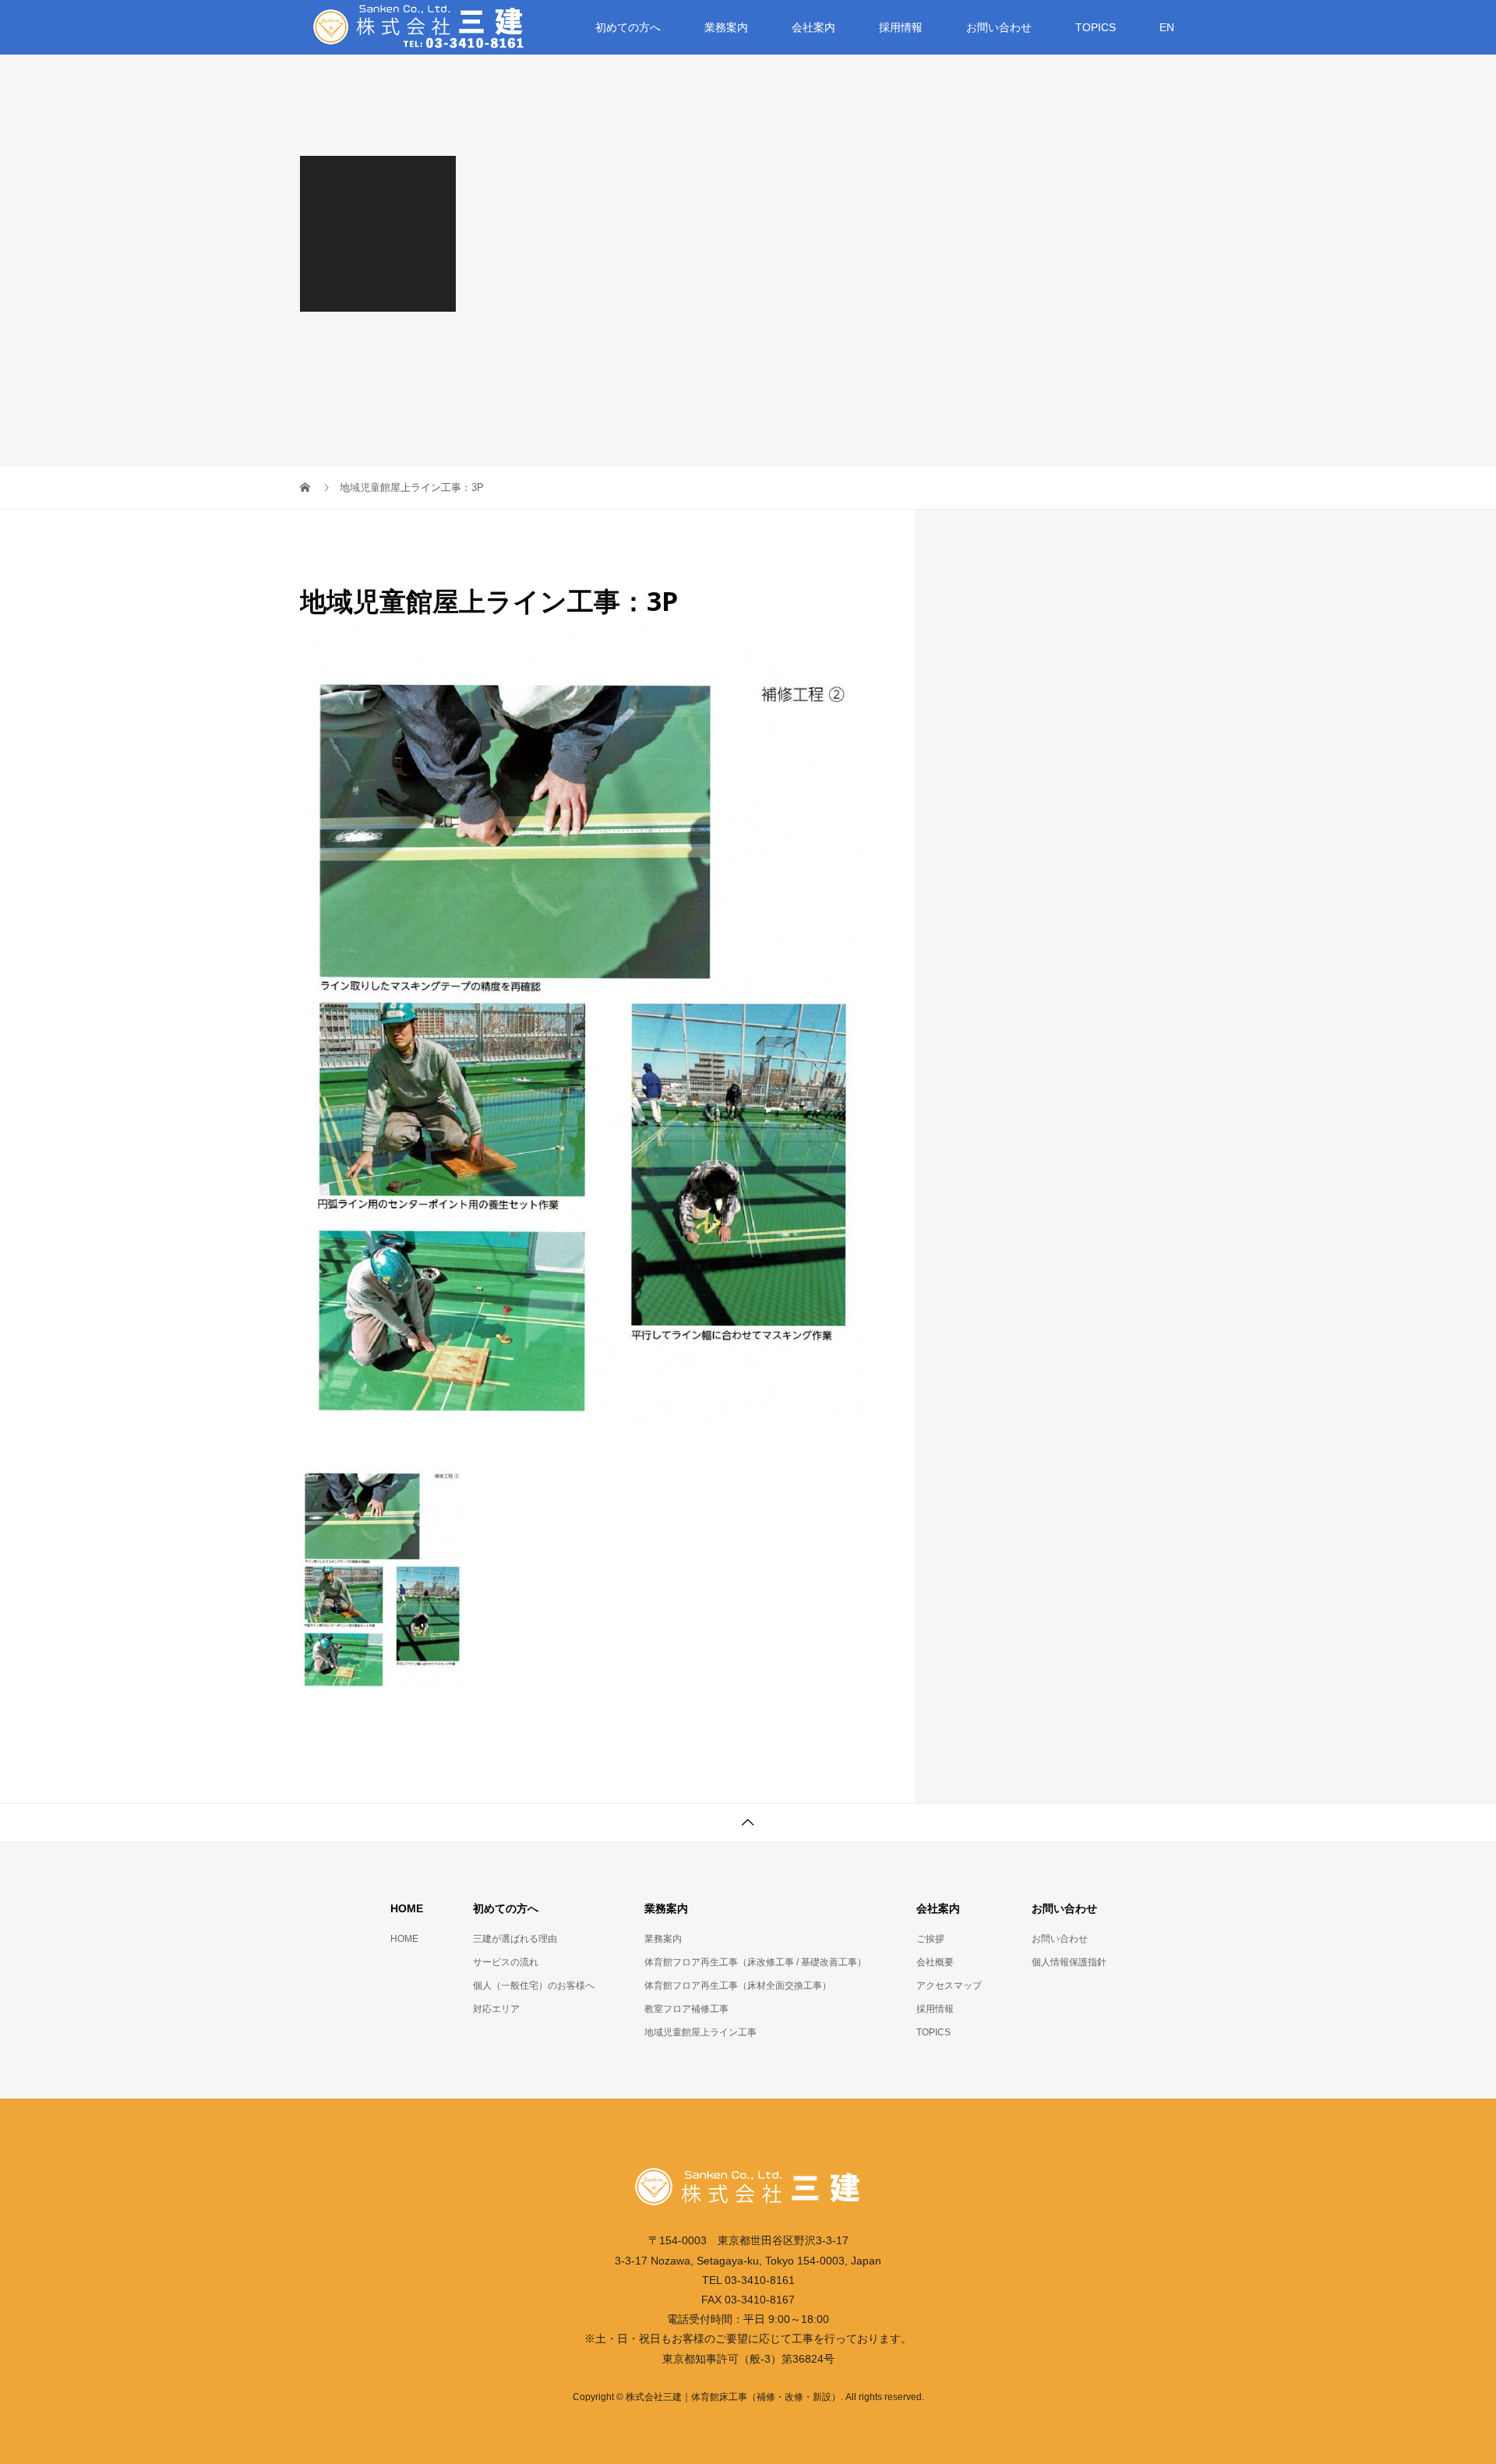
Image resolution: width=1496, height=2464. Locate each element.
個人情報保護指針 (1069, 1962)
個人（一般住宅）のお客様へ (534, 1986)
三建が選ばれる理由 (515, 1939)
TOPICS (1096, 27)
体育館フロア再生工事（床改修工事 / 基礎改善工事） (755, 1962)
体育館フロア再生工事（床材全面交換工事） (738, 1986)
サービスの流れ (506, 1962)
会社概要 (935, 1962)
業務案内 (663, 1939)
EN (1167, 27)
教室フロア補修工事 (686, 2009)
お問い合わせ (1060, 1939)
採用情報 (901, 27)
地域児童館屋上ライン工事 (700, 2032)
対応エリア (496, 2009)
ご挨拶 (930, 1939)
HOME (404, 1939)
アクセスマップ (949, 1986)
